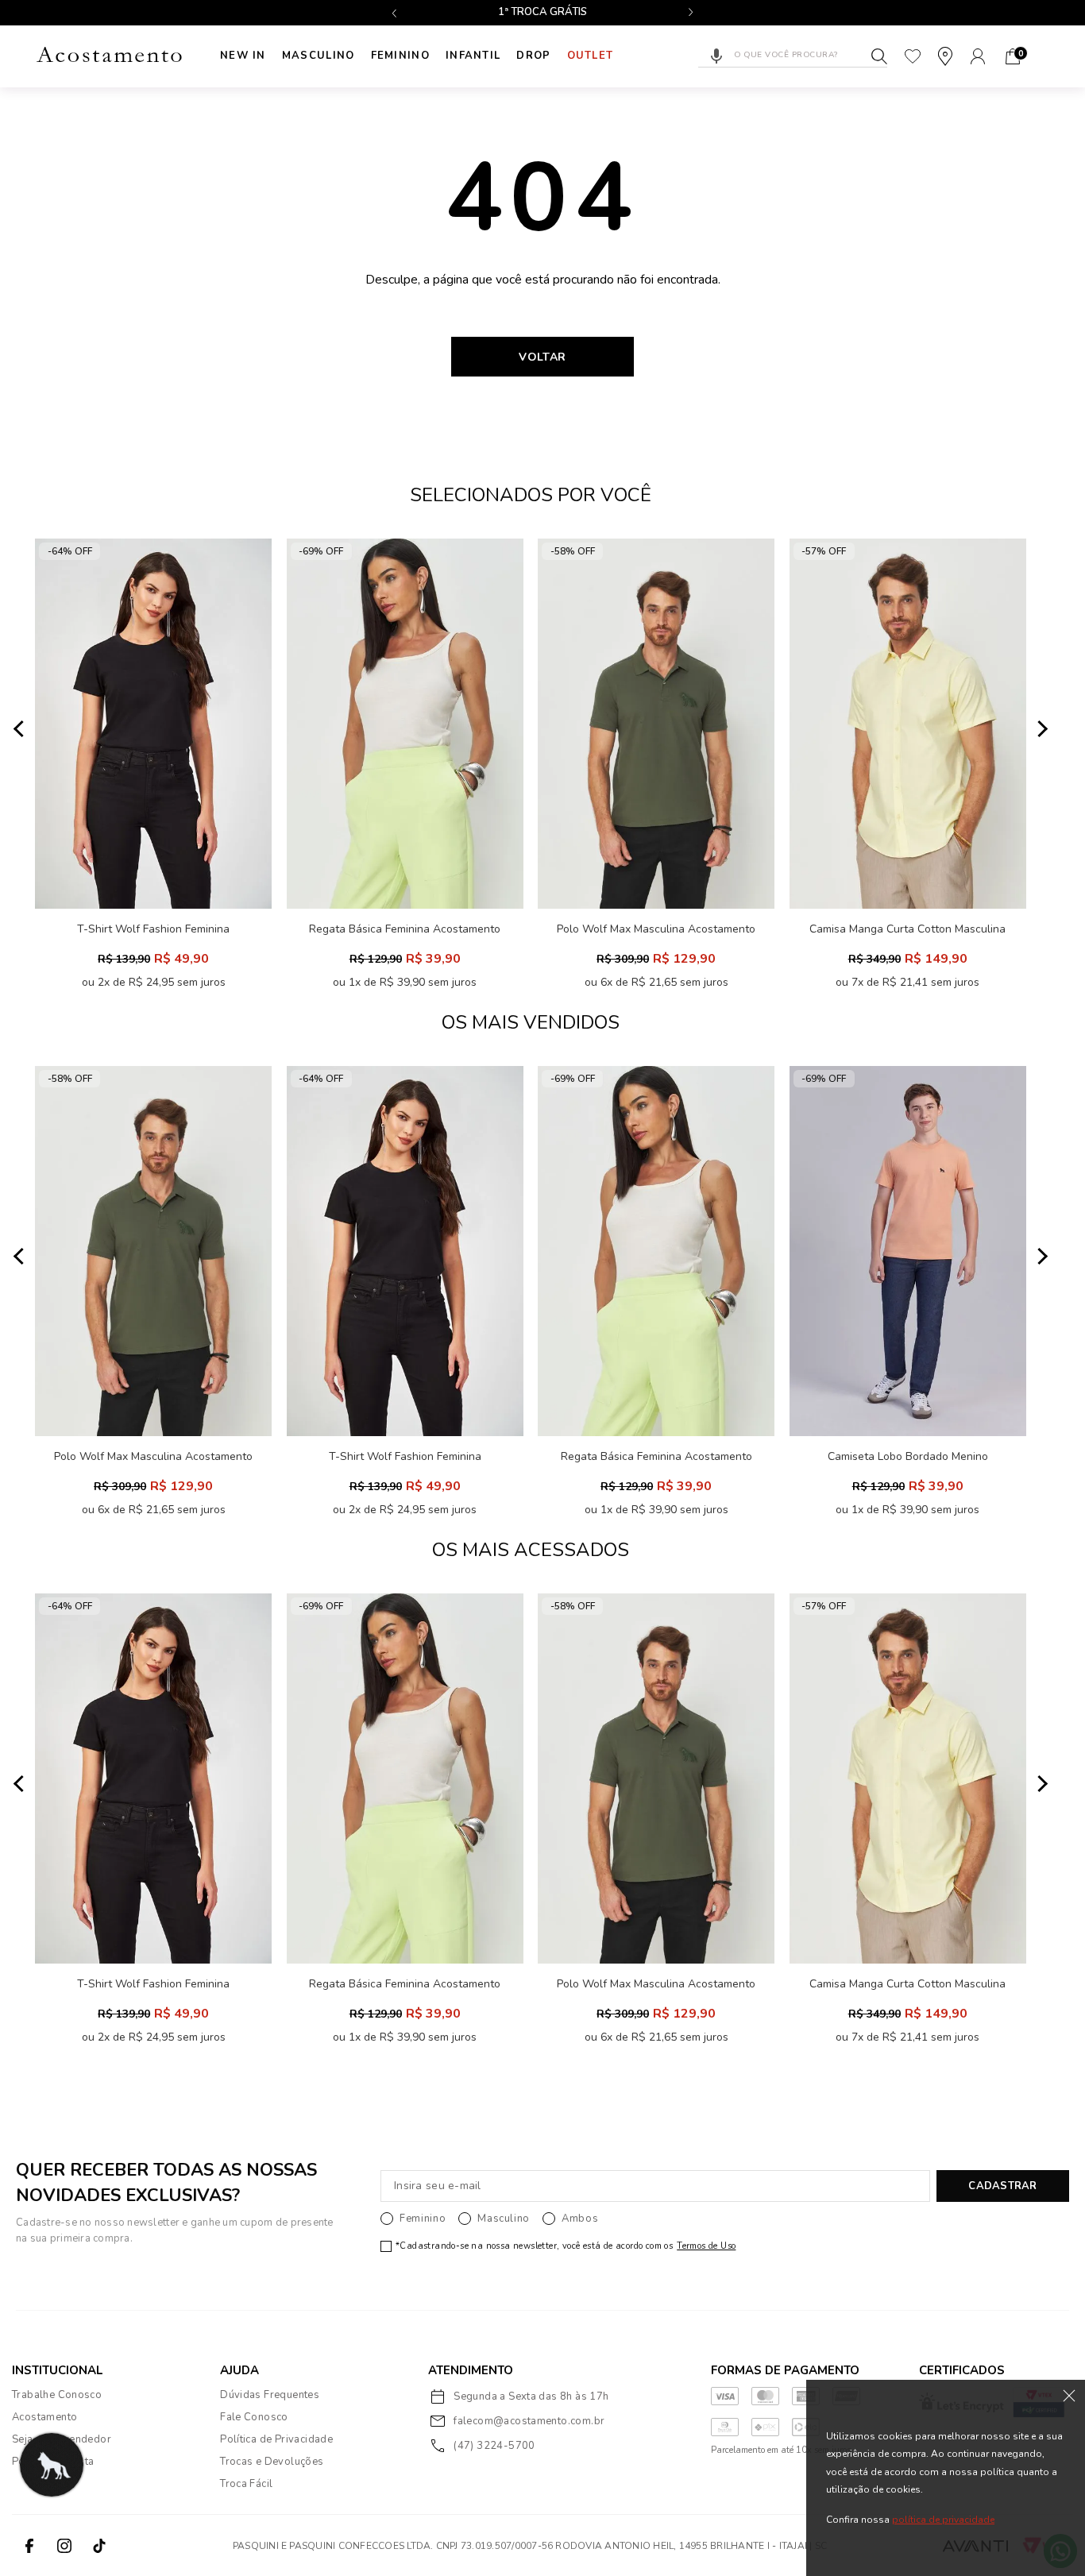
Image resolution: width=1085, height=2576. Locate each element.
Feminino (400, 56)
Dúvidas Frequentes (270, 2395)
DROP (533, 56)
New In (243, 56)
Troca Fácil (246, 2484)
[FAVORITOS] (913, 56)
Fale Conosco (254, 2417)
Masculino (319, 56)
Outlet (591, 56)
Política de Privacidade (276, 2439)
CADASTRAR (1002, 2186)
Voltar (542, 357)
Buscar (879, 56)
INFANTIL (473, 56)
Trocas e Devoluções (272, 2462)
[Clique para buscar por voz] (716, 56)
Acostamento (44, 2417)
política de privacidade (943, 2520)
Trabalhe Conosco (57, 2395)
